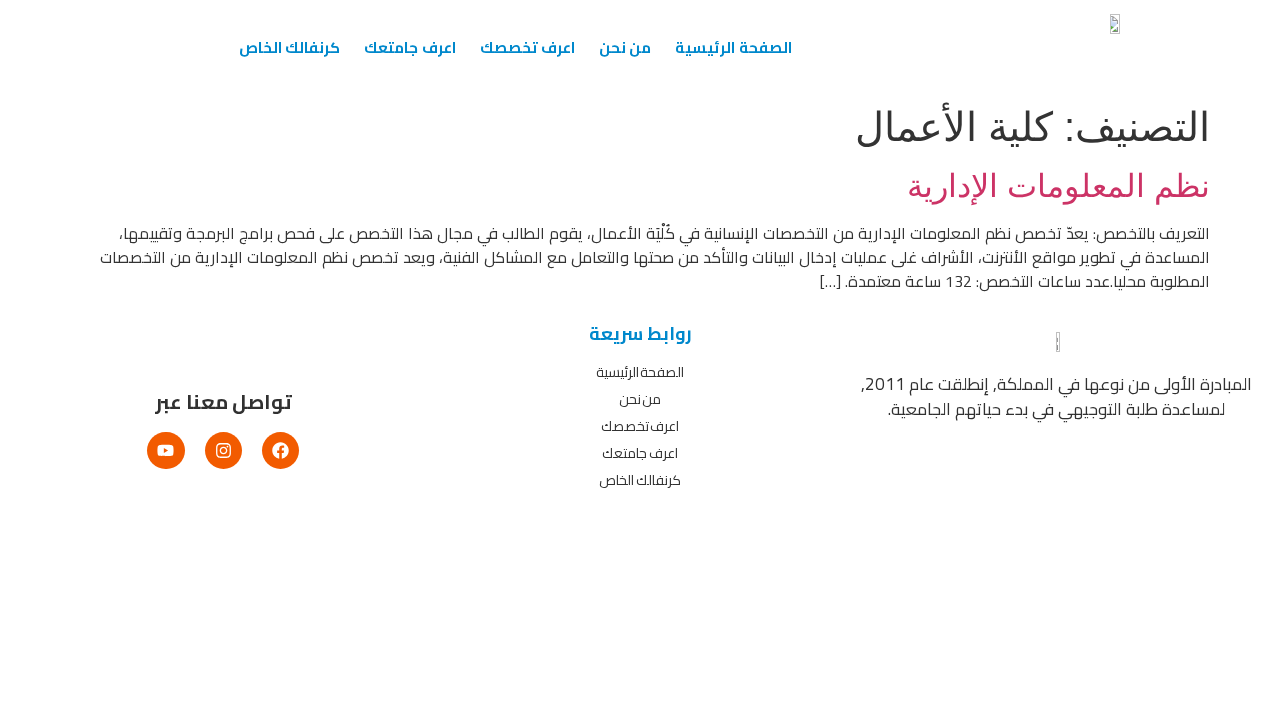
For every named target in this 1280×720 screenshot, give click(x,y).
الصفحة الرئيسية (733, 47)
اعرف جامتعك (409, 47)
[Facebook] (280, 450)
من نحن (625, 47)
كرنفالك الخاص (289, 47)
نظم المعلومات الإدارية (1058, 186)
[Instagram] (223, 450)
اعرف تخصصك (527, 47)
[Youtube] (165, 450)
